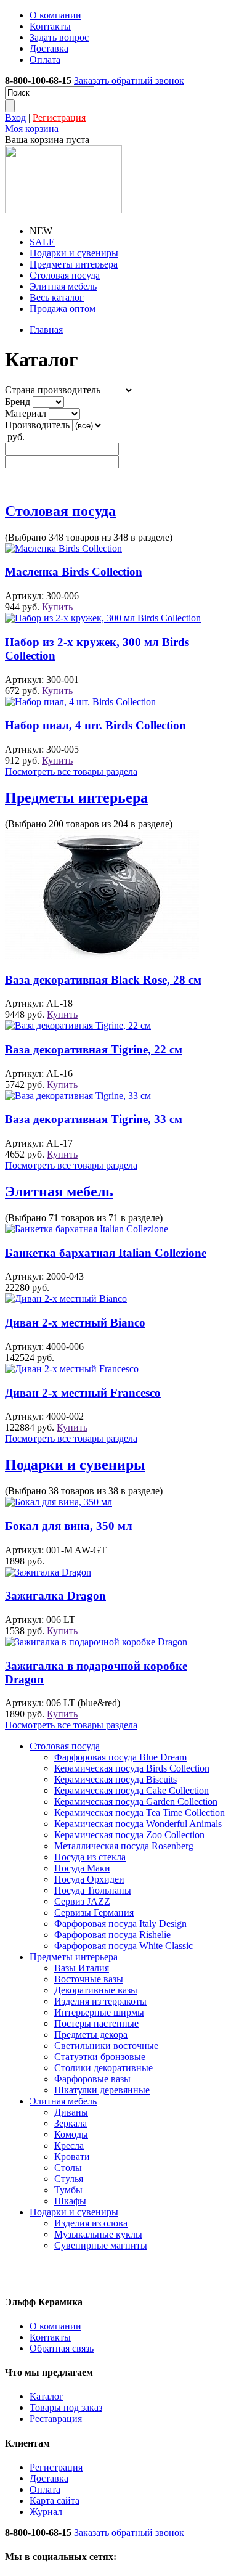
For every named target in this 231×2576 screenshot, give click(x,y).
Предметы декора (91, 2034)
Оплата (45, 59)
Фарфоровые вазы (92, 2079)
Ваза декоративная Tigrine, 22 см (94, 1049)
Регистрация (59, 117)
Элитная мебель (63, 286)
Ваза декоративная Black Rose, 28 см (103, 980)
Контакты (50, 26)
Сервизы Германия (94, 1912)
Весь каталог (57, 297)
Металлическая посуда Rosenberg (124, 1846)
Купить (57, 607)
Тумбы (68, 2190)
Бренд (18, 402)
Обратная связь (62, 2348)
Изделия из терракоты (100, 2001)
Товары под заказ (66, 2407)
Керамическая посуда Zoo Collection (129, 1835)
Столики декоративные (103, 2068)
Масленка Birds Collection (74, 572)
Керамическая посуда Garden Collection (136, 1801)
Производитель (37, 425)
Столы (68, 2168)
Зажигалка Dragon (55, 1596)
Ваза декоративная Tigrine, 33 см (94, 1119)
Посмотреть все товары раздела (71, 771)
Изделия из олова (91, 2223)
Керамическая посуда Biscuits (115, 1779)
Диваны (71, 2112)
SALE (42, 242)
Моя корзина (32, 129)
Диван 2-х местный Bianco (75, 1323)
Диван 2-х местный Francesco (83, 1393)
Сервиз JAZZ (82, 1901)
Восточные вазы (89, 1979)
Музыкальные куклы (98, 2234)
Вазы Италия (82, 1968)
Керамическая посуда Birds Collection (132, 1768)
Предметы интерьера (74, 264)
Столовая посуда (65, 275)
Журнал (46, 2512)
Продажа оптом (63, 309)
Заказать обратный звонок (129, 80)
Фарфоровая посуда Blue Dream (120, 1757)
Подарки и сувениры (74, 253)
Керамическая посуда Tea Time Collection (140, 1813)
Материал (26, 413)
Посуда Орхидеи (89, 1879)
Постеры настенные (96, 2023)
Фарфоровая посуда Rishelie (112, 1935)
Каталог (47, 2396)
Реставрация (56, 2419)
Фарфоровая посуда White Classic (124, 1946)
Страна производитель (53, 390)
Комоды (71, 2134)
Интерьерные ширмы (99, 2012)
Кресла (69, 2145)
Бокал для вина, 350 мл (69, 1526)
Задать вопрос (59, 37)
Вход (15, 117)
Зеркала (71, 2123)
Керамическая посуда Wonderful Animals (138, 1824)
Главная (46, 329)
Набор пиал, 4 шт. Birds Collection (95, 725)
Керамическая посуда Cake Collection (132, 1790)
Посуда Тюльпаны (93, 1890)
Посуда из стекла (90, 1857)
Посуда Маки (82, 1868)
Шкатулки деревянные (102, 2090)
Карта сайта (55, 2500)
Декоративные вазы (96, 1990)
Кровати (72, 2157)
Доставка (49, 48)
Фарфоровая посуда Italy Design (120, 1924)
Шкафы (70, 2201)
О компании (55, 15)
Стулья (69, 2179)
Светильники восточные (106, 2046)
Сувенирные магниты (101, 2245)
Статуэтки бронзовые (100, 2057)
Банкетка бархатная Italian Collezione (106, 1253)
